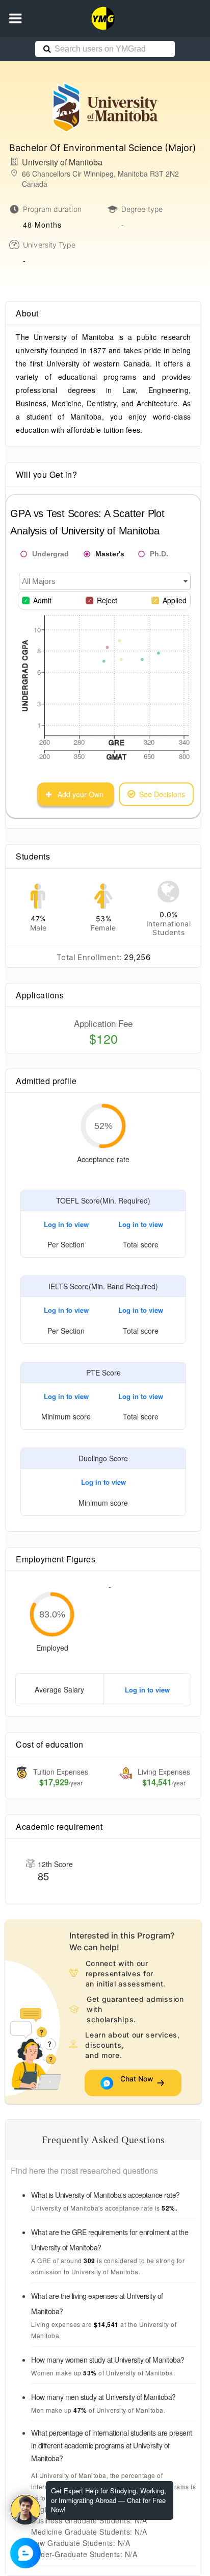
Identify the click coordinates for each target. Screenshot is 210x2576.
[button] (15, 18)
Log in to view (66, 1224)
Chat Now (137, 2083)
